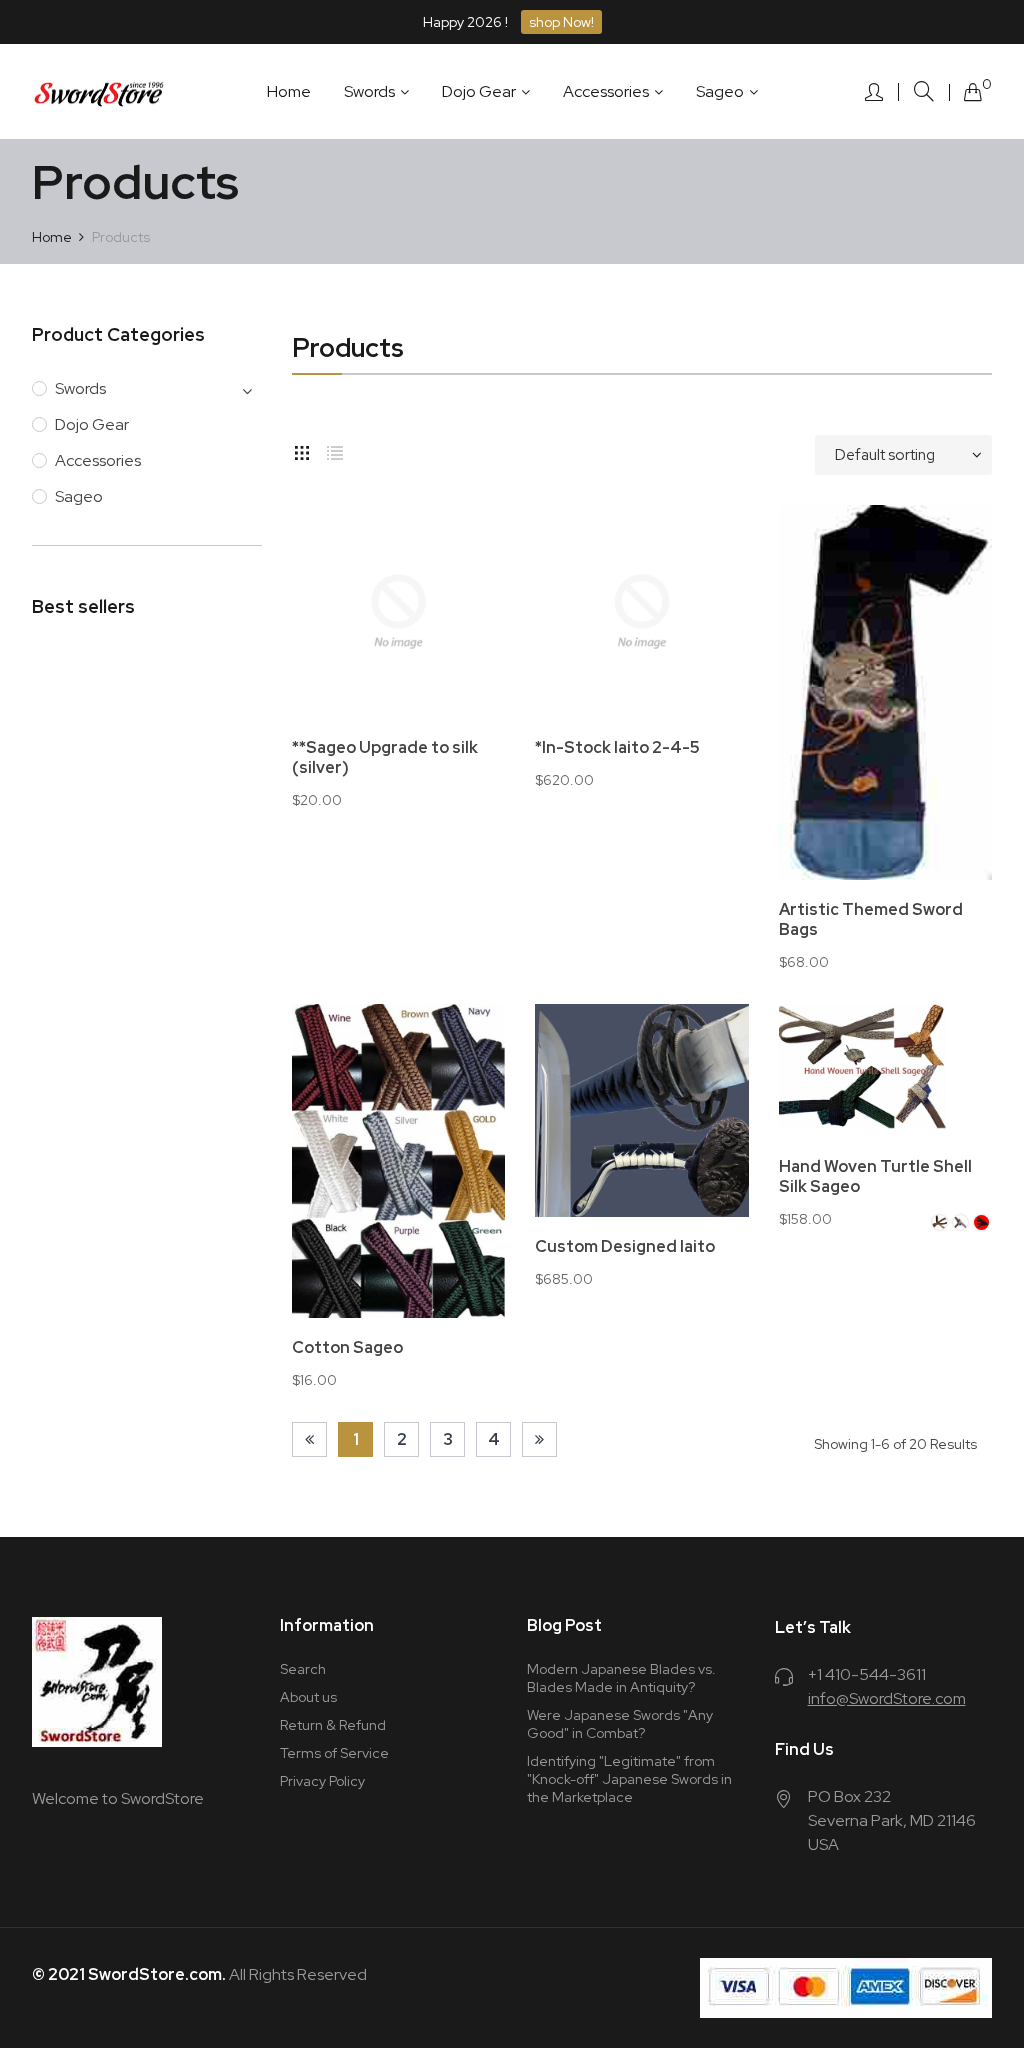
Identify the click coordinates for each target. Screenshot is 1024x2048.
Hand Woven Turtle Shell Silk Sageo (875, 1177)
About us (308, 1697)
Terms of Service (334, 1753)
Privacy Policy (322, 1781)
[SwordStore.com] (99, 92)
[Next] (539, 1439)
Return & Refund (333, 1725)
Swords (80, 388)
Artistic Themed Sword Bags (871, 920)
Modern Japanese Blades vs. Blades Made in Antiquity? (621, 1678)
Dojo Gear (92, 424)
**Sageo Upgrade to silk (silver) (385, 758)
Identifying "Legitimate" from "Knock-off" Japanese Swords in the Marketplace (629, 1779)
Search (303, 1669)
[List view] (335, 450)
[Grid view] (302, 450)
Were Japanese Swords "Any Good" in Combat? (620, 1724)
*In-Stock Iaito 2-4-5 (617, 748)
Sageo (79, 496)
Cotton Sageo (347, 1348)
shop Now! (561, 22)
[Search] (924, 91)
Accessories (98, 460)
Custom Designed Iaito (625, 1247)
